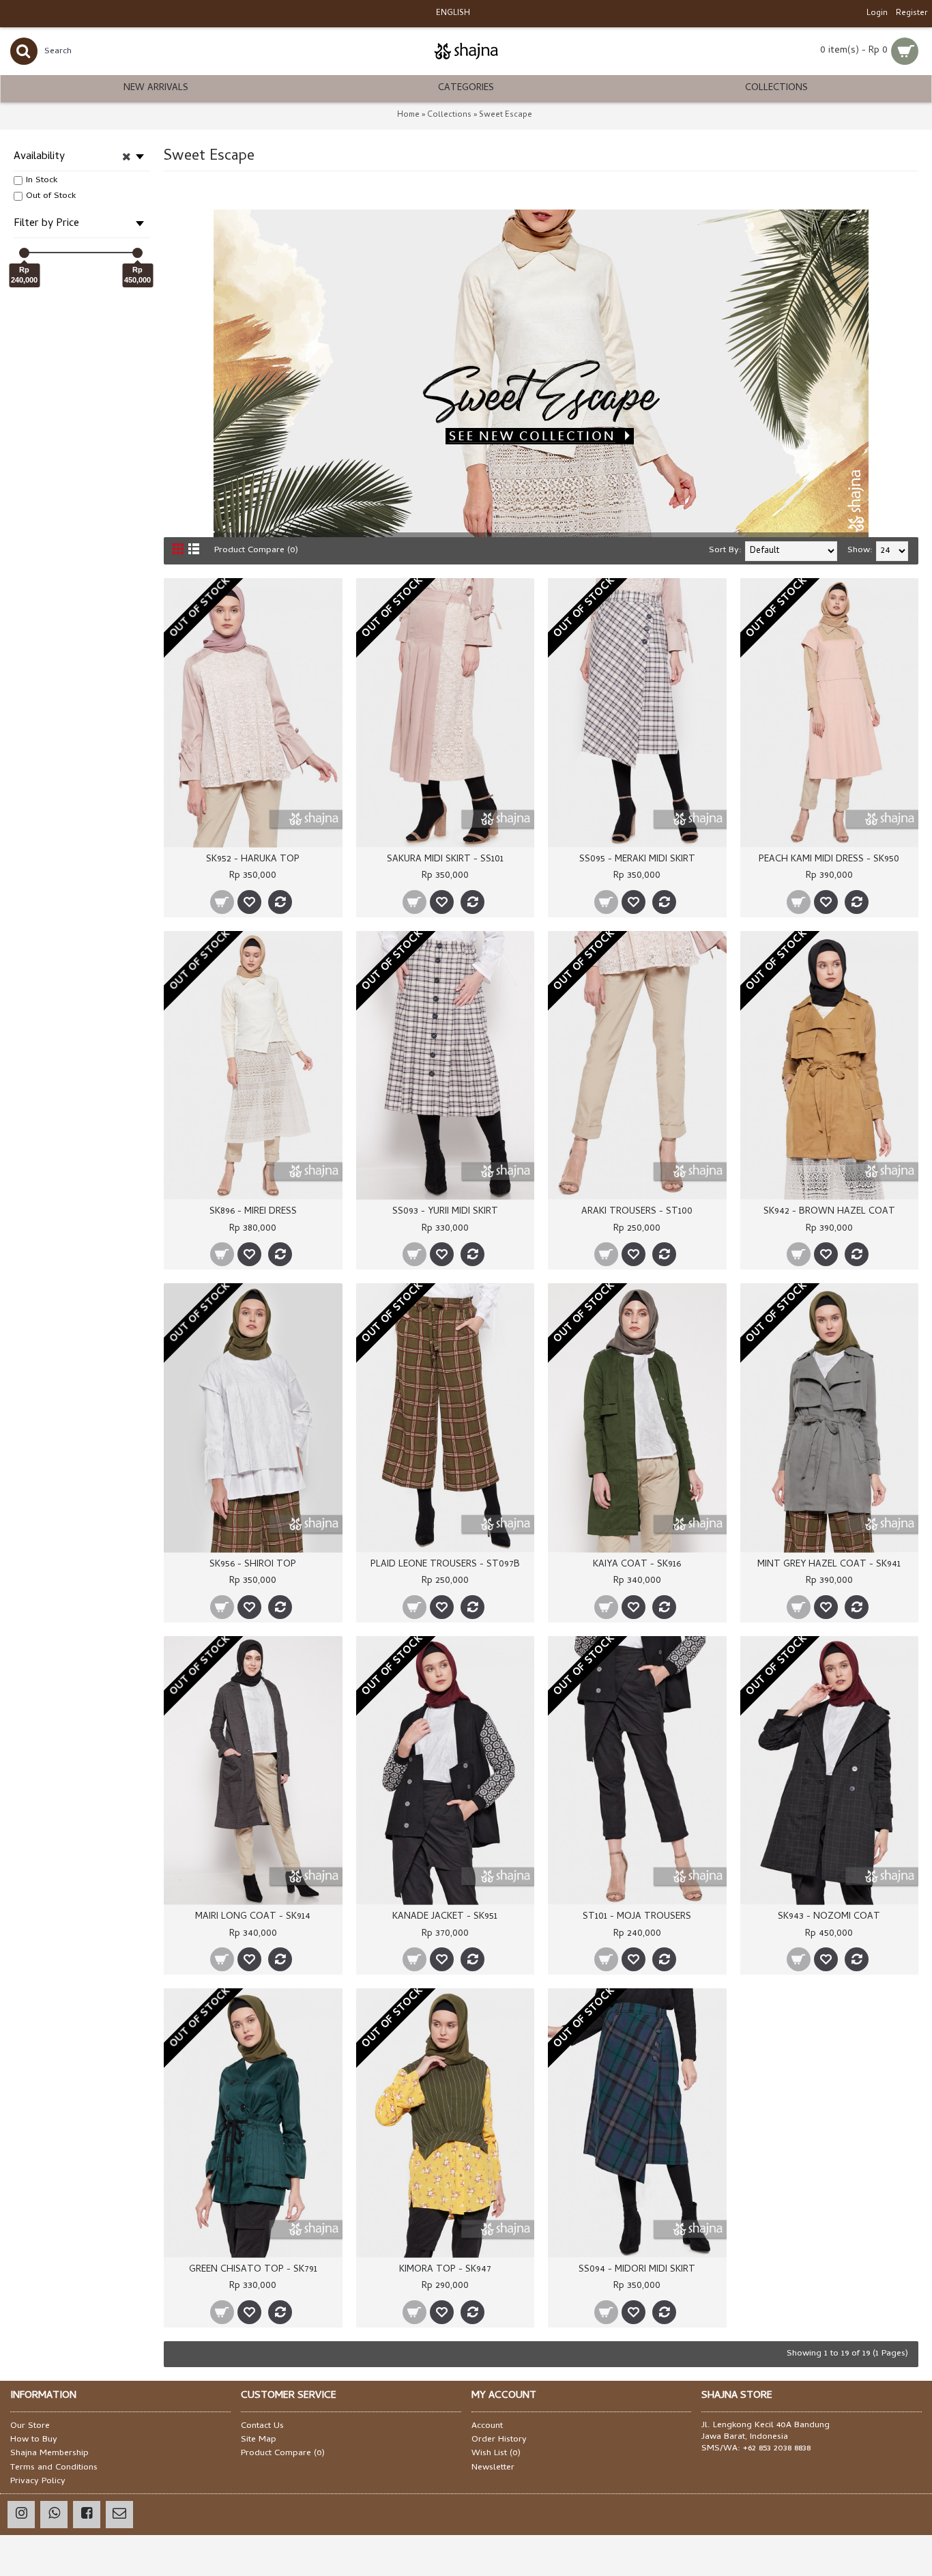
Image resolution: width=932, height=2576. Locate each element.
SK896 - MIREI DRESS (253, 1212)
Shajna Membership (49, 2454)
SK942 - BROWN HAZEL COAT (829, 1212)
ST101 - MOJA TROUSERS (637, 1917)
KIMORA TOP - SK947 (445, 2270)
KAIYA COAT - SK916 (637, 1565)
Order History (499, 2440)
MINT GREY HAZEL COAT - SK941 (829, 1565)
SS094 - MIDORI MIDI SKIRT (637, 2270)
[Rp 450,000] (137, 253)
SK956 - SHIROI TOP (253, 1565)
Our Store (30, 2427)
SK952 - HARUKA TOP (253, 860)
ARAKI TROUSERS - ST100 (637, 1212)
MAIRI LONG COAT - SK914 (253, 1917)
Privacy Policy (38, 2482)
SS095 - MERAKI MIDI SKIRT (637, 860)
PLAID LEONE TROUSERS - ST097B (445, 1565)
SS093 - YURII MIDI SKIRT (445, 1212)
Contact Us (262, 2427)
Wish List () (496, 2454)
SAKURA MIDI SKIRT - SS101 (445, 860)
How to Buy (34, 2440)
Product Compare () (283, 2454)
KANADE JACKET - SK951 (445, 1917)
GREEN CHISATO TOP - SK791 (253, 2270)
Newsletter (493, 2468)
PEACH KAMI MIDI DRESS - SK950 (829, 860)
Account (487, 2427)
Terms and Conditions (54, 2468)
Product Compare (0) (256, 550)
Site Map (259, 2440)
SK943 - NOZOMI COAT (829, 1917)
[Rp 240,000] (24, 253)
